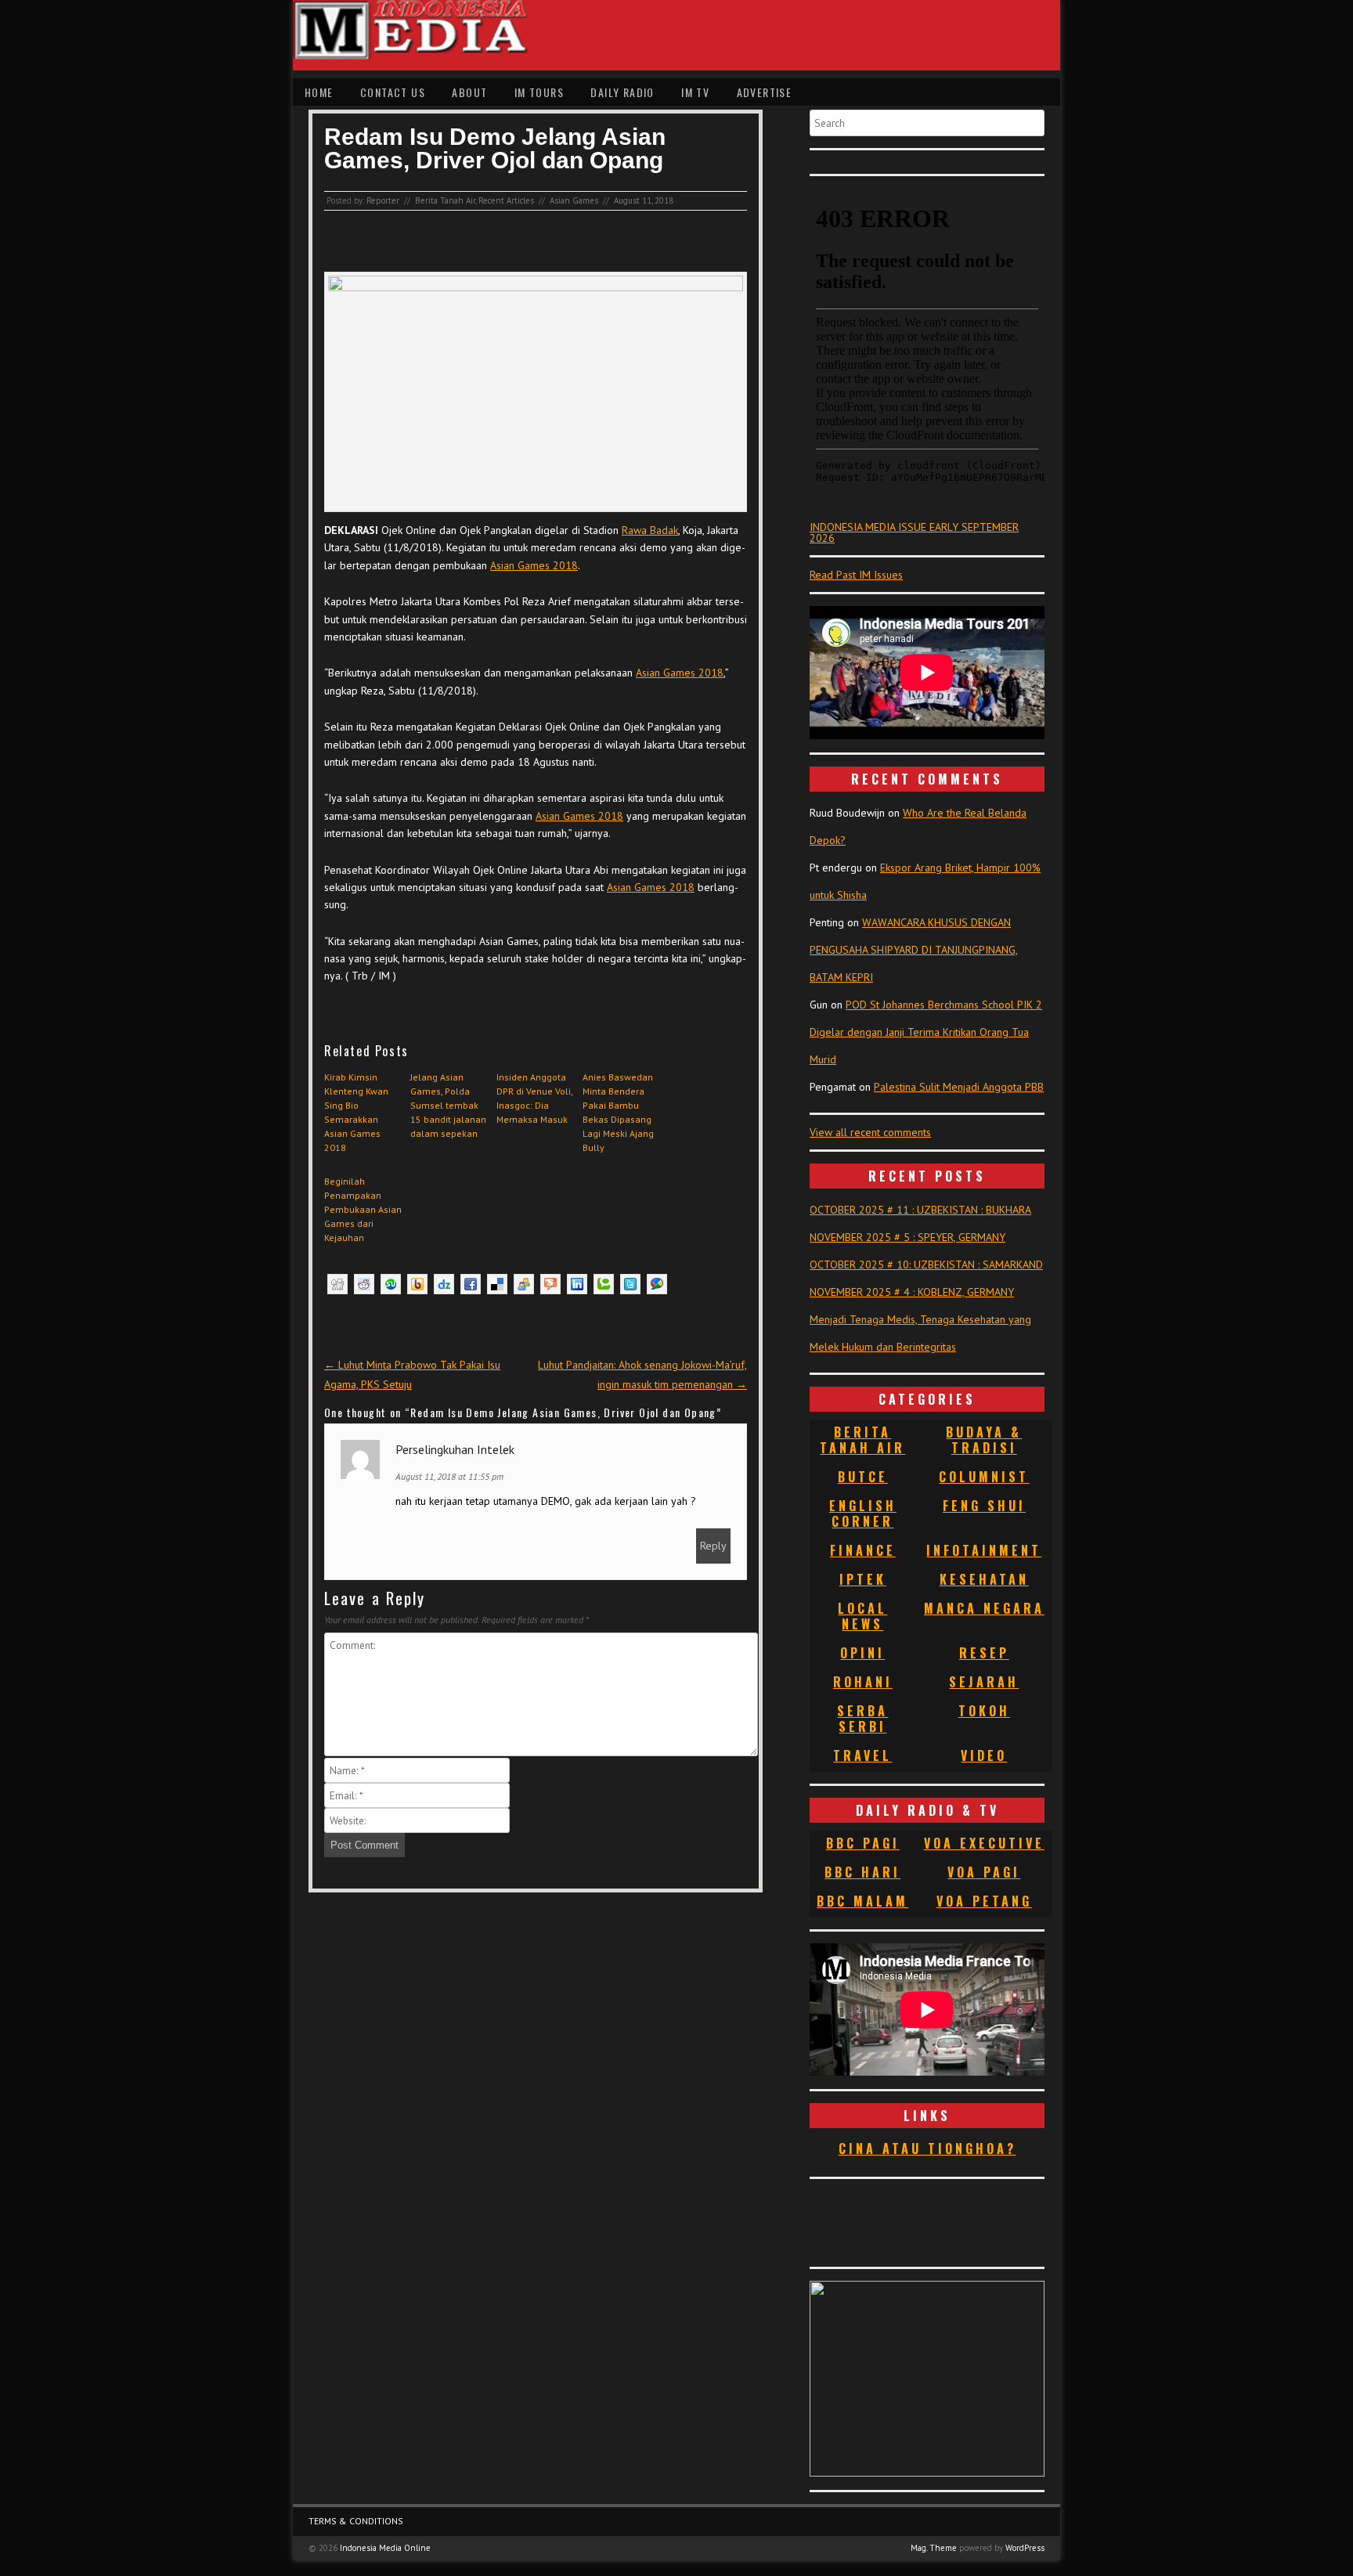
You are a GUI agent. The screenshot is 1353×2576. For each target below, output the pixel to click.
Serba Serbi (862, 1719)
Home (319, 92)
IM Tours (539, 92)
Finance (863, 1550)
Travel (862, 1755)
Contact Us (393, 92)
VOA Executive (984, 1843)
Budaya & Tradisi (984, 1440)
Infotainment (984, 1550)
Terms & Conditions (356, 2521)
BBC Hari (862, 1872)
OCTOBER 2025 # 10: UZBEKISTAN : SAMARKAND (926, 1265)
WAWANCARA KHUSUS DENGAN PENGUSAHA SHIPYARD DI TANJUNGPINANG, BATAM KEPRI (914, 950)
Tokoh (984, 1711)
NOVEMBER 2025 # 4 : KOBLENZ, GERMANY (912, 1292)
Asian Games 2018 (534, 565)
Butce (863, 1477)
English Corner (863, 1513)
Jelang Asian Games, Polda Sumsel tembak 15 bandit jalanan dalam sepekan (448, 1105)
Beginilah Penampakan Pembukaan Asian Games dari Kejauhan (363, 1209)
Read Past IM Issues (856, 575)
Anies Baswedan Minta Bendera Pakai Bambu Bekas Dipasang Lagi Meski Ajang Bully (618, 1112)
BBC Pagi (863, 1843)
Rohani (863, 1682)
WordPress (1025, 2548)
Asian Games (574, 200)
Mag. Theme (934, 2548)
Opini (862, 1653)
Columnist (984, 1477)
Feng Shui (984, 1506)
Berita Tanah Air (445, 200)
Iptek (863, 1579)
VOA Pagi (984, 1872)
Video (984, 1755)
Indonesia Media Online (385, 2548)
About (469, 92)
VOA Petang (984, 1901)
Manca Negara (984, 1608)
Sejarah (984, 1682)
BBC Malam (862, 1901)
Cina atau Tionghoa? (927, 2148)
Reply (713, 1546)
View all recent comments (870, 1132)
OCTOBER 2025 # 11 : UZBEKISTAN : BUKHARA (920, 1210)
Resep (984, 1653)
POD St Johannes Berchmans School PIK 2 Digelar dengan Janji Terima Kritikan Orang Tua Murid (926, 1032)
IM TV (695, 92)
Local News (862, 1616)
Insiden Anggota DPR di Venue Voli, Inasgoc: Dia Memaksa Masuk (534, 1098)
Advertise (765, 92)
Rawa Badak (650, 530)
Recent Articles (506, 200)
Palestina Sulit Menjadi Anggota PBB (959, 1087)
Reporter (383, 200)
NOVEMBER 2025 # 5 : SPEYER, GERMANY (907, 1237)
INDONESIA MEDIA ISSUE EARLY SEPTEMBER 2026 (914, 532)
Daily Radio (622, 92)
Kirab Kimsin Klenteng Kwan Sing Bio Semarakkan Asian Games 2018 (356, 1112)
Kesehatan (984, 1579)
